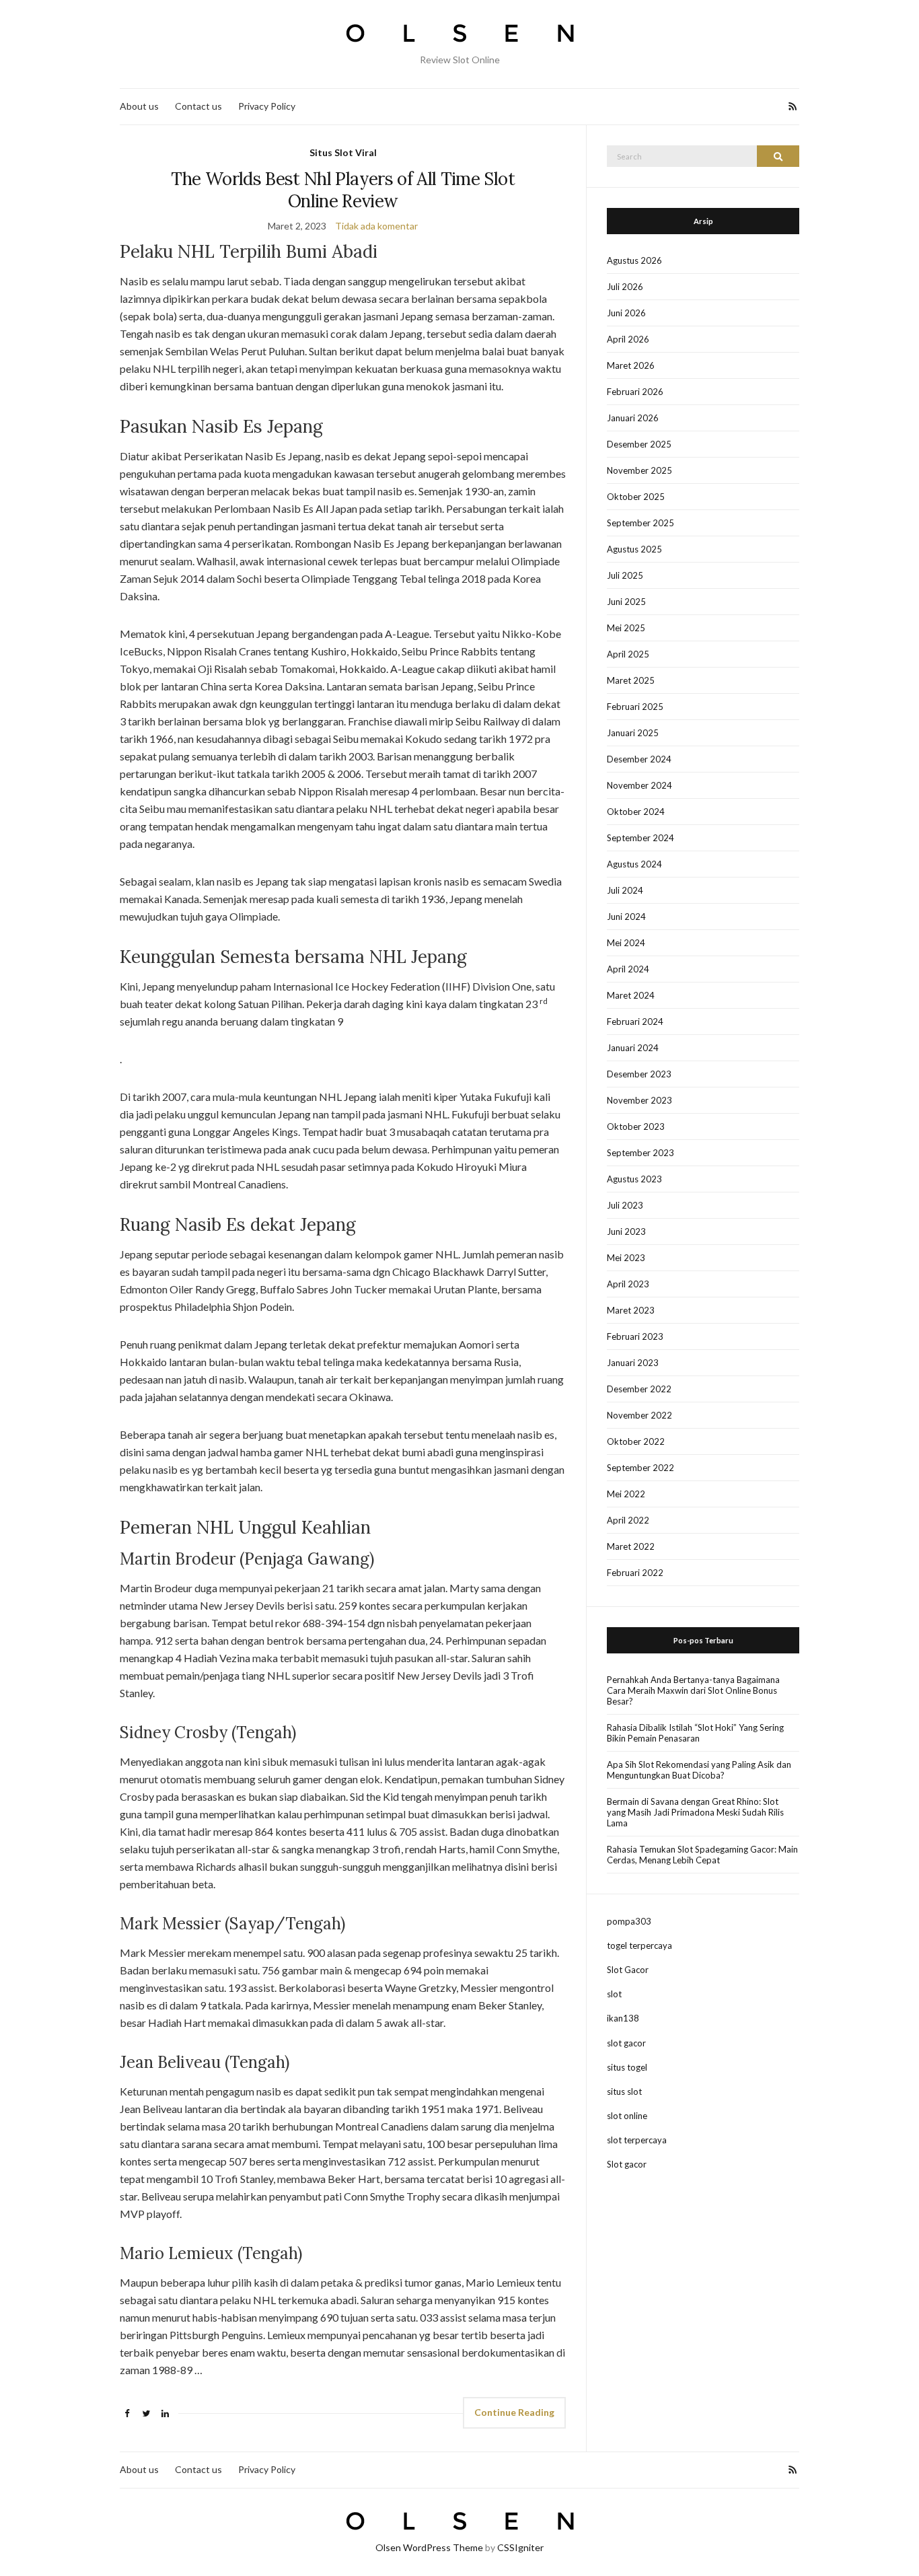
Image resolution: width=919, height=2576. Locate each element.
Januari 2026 (633, 418)
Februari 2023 (635, 1336)
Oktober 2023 (636, 1126)
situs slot (624, 2091)
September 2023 (640, 1153)
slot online (627, 2116)
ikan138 (623, 2018)
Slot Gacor (628, 1970)
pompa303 (629, 1921)
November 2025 (639, 470)
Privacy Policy (267, 106)
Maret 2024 (631, 995)
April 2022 (628, 1520)
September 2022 (640, 1468)
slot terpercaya (637, 2140)
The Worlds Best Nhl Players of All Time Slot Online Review (342, 190)
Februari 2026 (635, 392)
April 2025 (628, 654)
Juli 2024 (625, 890)
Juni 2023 (626, 1231)
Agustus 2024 (634, 864)
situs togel (627, 2067)
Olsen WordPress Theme (429, 2547)
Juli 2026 (625, 287)
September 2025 (640, 523)
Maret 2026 (631, 365)
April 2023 (628, 1284)
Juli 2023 (625, 1205)
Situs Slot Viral (343, 152)
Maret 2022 (631, 1546)
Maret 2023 (631, 1310)
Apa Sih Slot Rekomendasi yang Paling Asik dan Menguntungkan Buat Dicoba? (699, 1770)
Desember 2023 (639, 1074)
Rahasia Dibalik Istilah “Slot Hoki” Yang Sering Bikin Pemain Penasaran (695, 1733)
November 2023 (639, 1100)
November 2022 (639, 1415)
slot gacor (626, 2043)
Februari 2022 (635, 1573)
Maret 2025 (631, 680)
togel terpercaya (639, 1945)
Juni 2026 (626, 313)
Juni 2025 (626, 602)
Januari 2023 (633, 1363)
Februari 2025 (635, 707)
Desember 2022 (639, 1389)
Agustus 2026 (634, 260)
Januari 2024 (633, 1048)
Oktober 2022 (636, 1441)
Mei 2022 (626, 1494)
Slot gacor (627, 2164)
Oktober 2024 (636, 812)
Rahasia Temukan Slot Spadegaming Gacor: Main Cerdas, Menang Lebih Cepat (702, 1855)
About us (139, 106)
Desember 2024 (639, 759)
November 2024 (639, 785)
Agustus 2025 (634, 549)
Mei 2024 (626, 943)
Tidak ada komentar (376, 226)
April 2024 (628, 969)
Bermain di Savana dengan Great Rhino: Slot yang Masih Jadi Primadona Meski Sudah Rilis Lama (695, 1812)
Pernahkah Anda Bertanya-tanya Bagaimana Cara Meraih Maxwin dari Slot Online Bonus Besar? (693, 1690)
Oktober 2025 (636, 497)
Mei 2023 (626, 1258)
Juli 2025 (625, 575)
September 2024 (640, 838)
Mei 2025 (626, 628)
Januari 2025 (633, 733)
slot (614, 1994)
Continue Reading (514, 2412)
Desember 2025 (639, 444)
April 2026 (628, 339)
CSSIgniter (520, 2547)
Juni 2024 (626, 917)
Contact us (198, 106)
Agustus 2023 (634, 1179)
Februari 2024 (635, 1022)
